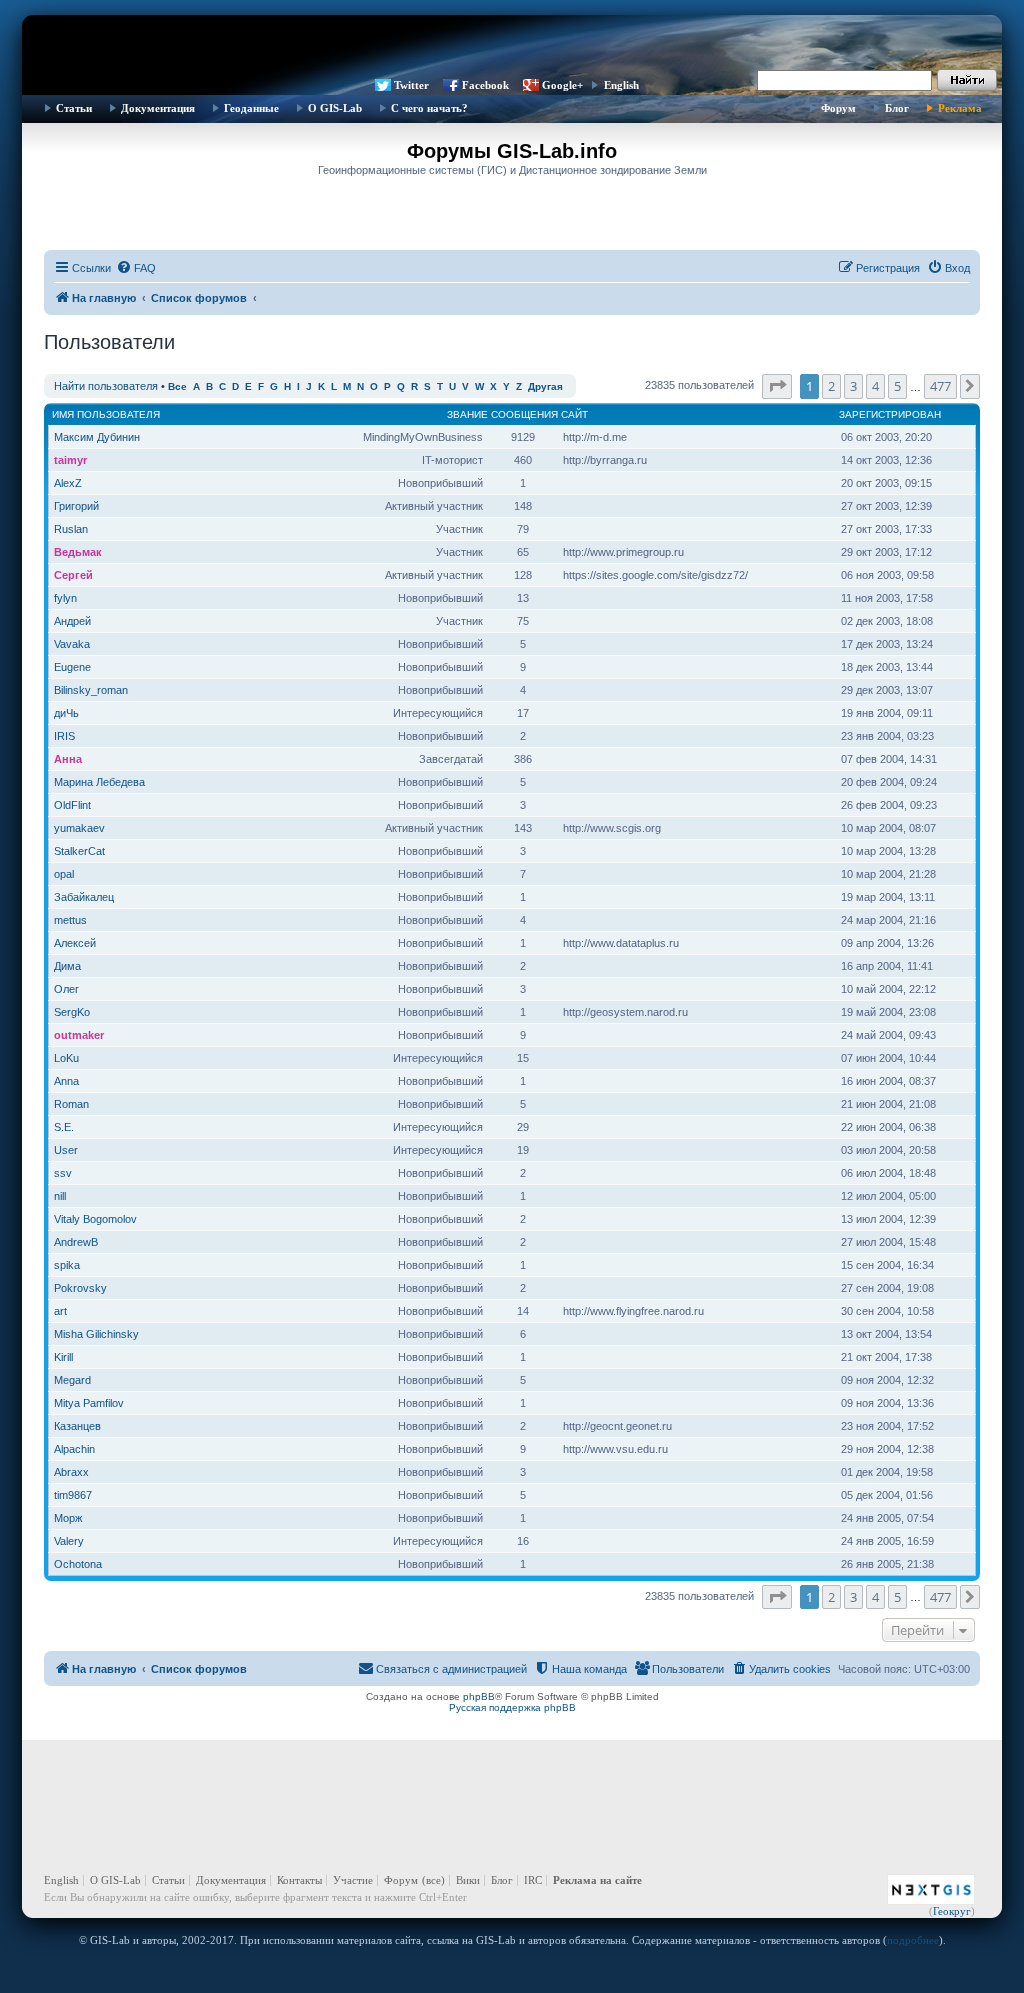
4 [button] (875, 386)
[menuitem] (136, 268)
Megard (72, 1380)
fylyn (65, 598)
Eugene (72, 667)
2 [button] (831, 386)
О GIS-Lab (335, 108)
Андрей (72, 621)
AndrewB (76, 1242)
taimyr (70, 460)
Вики (468, 1880)
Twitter (411, 85)
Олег (66, 989)
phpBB (479, 1696)
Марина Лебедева (99, 782)
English (621, 85)
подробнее (913, 1940)
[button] (777, 386)
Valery (69, 1541)
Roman (71, 1104)
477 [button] (940, 386)
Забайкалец (84, 897)
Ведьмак (78, 552)
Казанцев (77, 1426)
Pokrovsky (80, 1288)
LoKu (66, 1058)
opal (64, 874)
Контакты (299, 1880)
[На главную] (512, 45)
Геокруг (952, 1911)
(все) (433, 1880)
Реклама (960, 108)
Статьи (74, 108)
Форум (838, 108)
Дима (67, 966)
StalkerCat (79, 851)
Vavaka (72, 644)
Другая (545, 386)
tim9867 (73, 1495)
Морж (68, 1518)
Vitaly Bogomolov (95, 1219)
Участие (353, 1880)
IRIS (64, 736)
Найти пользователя (106, 386)
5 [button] (897, 386)
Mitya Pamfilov (89, 1403)
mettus (70, 920)
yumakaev (79, 828)
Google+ (562, 85)
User (66, 1150)
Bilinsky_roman (91, 690)
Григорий (76, 506)
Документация (158, 108)
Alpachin (74, 1449)
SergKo (72, 1012)
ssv (63, 1173)
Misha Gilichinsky (96, 1334)
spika (67, 1265)
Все (177, 386)
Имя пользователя (106, 414)
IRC (533, 1880)
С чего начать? (429, 108)
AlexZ (68, 483)
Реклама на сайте (597, 1880)
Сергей (73, 575)
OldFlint (72, 805)
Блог (897, 108)
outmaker (79, 1035)
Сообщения (524, 414)
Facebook (485, 85)
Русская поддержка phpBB (512, 1707)
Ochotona (78, 1564)
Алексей (75, 943)
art (60, 1311)
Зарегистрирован (890, 414)
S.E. (64, 1127)
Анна (68, 759)
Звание (467, 414)
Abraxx (71, 1472)
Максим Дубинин (97, 437)
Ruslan (71, 529)
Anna (66, 1081)
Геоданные (251, 108)
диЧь (66, 713)
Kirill (63, 1357)
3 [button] (853, 386)
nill (60, 1196)
